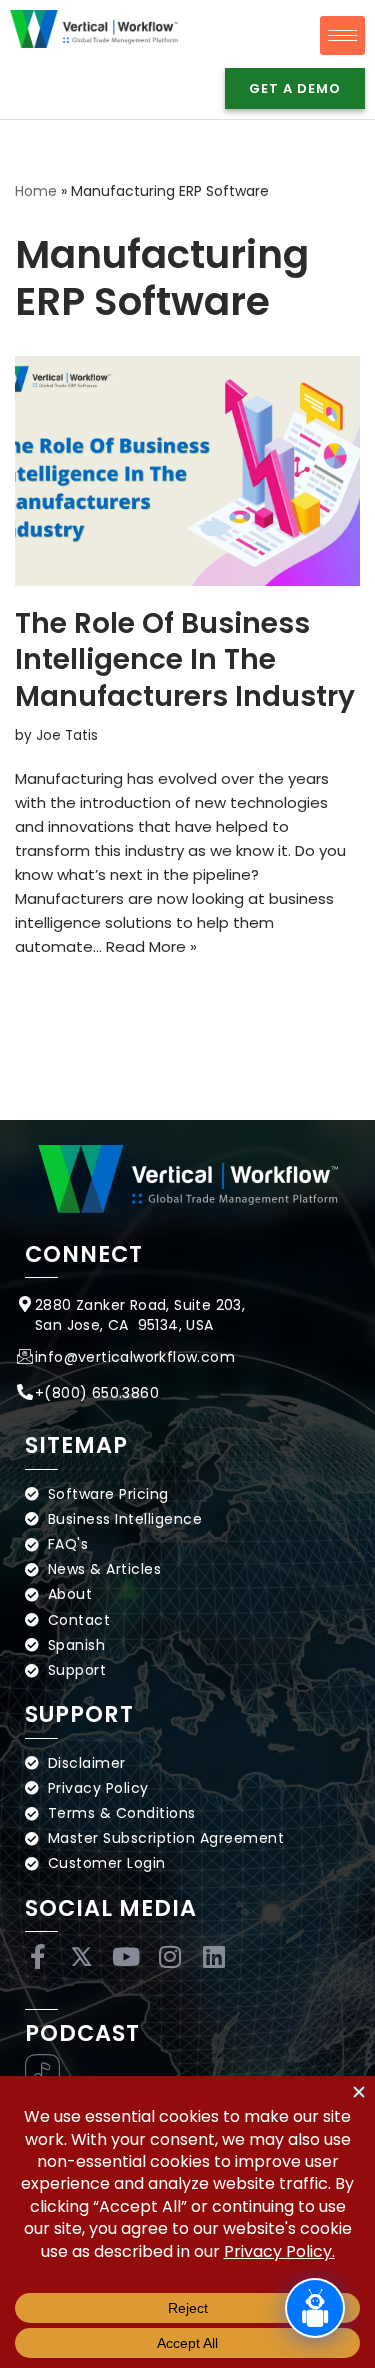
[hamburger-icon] (342, 35)
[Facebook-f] (37, 1956)
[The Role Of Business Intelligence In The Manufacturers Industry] (187, 471)
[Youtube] (125, 1956)
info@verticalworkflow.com (135, 1357)
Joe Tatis (67, 735)
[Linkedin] (213, 1956)
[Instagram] (169, 1956)
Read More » (151, 946)
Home (36, 191)
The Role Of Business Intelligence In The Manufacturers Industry (185, 660)
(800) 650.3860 (101, 1393)
